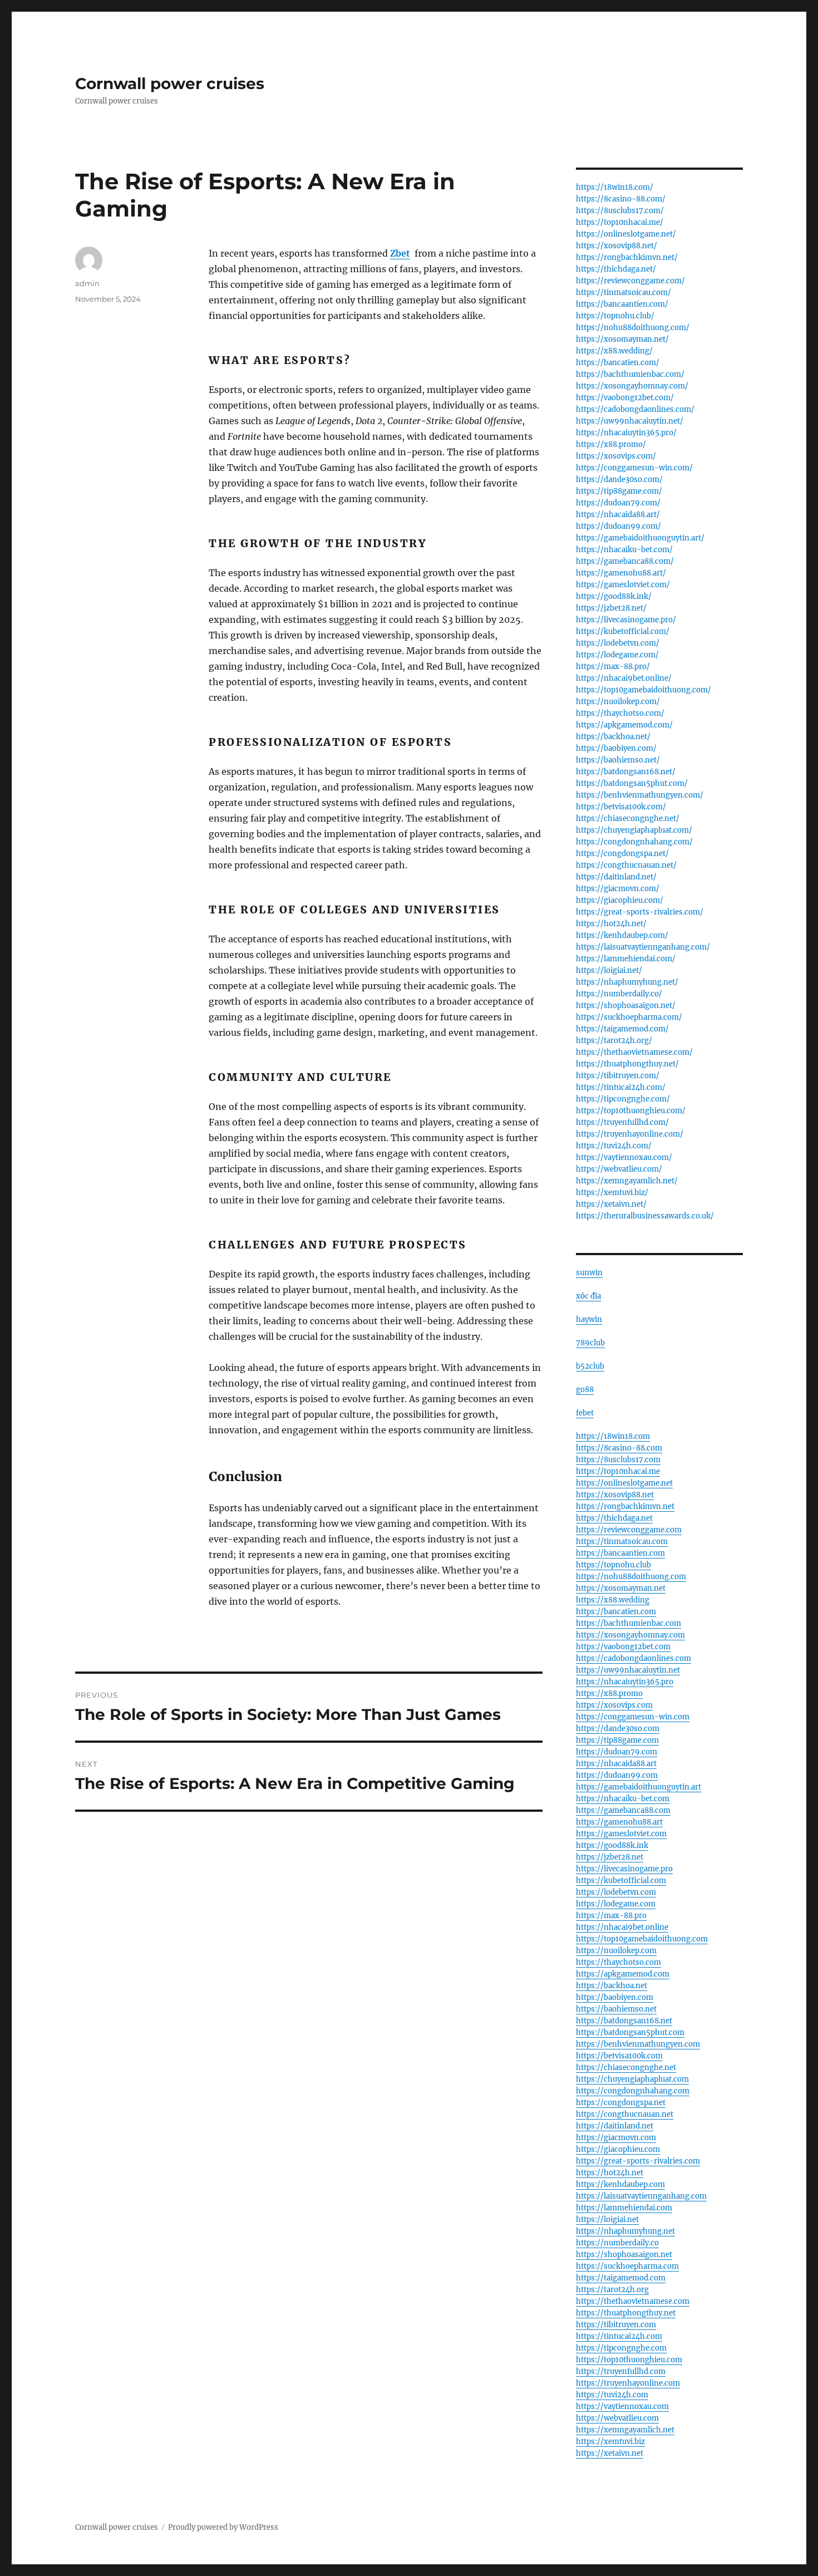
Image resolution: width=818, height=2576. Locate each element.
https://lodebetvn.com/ (618, 643)
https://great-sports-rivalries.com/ (640, 912)
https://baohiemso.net (616, 2009)
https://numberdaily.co (617, 2243)
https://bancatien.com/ (618, 363)
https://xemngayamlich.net (625, 2430)
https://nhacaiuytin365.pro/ (626, 433)
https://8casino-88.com (619, 1448)
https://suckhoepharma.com (627, 2266)
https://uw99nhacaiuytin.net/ (630, 421)
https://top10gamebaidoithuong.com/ (644, 690)
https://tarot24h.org (612, 2290)
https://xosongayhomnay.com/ (632, 386)
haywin (589, 1319)
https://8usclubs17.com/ (620, 211)
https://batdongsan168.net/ (626, 772)
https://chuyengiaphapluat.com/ (634, 830)
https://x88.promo (609, 1693)
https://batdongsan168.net (624, 2021)
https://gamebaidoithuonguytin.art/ (640, 538)
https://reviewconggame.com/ (630, 281)
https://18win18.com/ (615, 187)
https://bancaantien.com (620, 1553)
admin (87, 283)
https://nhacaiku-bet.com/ (624, 550)
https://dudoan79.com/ (618, 503)
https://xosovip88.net (615, 1495)
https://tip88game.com (617, 1740)
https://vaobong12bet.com (623, 1647)
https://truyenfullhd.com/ (622, 1122)
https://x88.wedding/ (614, 351)
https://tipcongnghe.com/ (623, 1099)
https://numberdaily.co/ (619, 994)
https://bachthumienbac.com (629, 1623)
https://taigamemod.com (621, 2278)
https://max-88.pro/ (613, 667)
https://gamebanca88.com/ (625, 561)
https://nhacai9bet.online (622, 1927)
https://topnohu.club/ (615, 316)
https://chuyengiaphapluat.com (632, 2079)
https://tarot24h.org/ (614, 1041)
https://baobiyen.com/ (616, 748)
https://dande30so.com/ (619, 480)
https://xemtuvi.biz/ (612, 1193)
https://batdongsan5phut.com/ (632, 783)
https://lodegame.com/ (617, 655)
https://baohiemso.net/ (618, 760)
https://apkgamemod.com (623, 1974)
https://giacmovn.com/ (618, 889)
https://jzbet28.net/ (611, 608)
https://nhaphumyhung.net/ (627, 982)
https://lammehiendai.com (624, 2208)
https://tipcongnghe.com (621, 2348)
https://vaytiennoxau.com (622, 2407)
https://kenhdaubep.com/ (622, 935)
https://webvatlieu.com (617, 2418)
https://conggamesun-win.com (633, 1717)
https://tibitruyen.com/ (618, 1076)
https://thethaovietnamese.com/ (634, 1052)
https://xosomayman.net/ (622, 339)
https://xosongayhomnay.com (630, 1635)
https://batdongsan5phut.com (630, 2032)
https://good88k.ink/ (614, 596)
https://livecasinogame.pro (624, 1869)
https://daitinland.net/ (616, 877)
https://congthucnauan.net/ (626, 865)
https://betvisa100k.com (619, 2056)
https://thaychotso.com (619, 1962)
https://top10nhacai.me (618, 1471)
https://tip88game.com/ (619, 491)
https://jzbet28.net (610, 1857)
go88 (585, 1390)
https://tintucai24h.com (619, 2336)
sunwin (589, 1273)
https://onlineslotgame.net (624, 1483)
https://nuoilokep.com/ (618, 702)
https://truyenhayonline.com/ (630, 1134)
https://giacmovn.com (616, 2138)
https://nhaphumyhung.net (625, 2231)
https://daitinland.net (615, 2126)
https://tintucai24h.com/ (621, 1087)
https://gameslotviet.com (621, 1834)
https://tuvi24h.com (612, 2395)
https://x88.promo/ (611, 444)
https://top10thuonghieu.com (629, 2360)
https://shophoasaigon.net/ (626, 1006)
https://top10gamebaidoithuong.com (642, 1939)
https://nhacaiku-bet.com (623, 1799)
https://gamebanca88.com (623, 1810)
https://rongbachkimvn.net (625, 1506)
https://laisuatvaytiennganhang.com (641, 2196)
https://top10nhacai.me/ (620, 222)
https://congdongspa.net (621, 2103)
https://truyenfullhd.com (621, 2371)
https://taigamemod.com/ (622, 1029)
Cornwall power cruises (170, 83)
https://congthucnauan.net (625, 2114)
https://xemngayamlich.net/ (627, 1181)
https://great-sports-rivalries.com (638, 2161)
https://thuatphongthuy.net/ (627, 1064)
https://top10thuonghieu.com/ (631, 1111)
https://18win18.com (613, 1436)
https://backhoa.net (612, 1986)
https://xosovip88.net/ (617, 246)
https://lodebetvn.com (616, 1892)
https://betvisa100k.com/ (621, 807)
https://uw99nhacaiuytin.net (628, 1670)
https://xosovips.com (614, 1705)
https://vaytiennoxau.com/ (624, 1157)
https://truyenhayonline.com (628, 2383)
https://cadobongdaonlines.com (634, 1658)
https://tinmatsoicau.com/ (624, 292)
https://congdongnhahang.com (633, 2091)
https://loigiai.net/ (609, 970)
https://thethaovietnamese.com (633, 2301)
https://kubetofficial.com (621, 1881)
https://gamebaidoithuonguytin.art (639, 1787)
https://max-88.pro (611, 1916)
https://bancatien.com (616, 1612)
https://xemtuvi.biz (610, 2442)
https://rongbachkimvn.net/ (627, 257)
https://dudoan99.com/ (619, 526)
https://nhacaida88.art (616, 1764)
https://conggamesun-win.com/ (634, 468)
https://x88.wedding (613, 1600)
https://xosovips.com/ (616, 456)
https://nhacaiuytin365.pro (625, 1682)
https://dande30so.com (618, 1729)
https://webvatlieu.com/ (619, 1169)
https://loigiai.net (607, 2219)
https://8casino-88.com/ (621, 199)
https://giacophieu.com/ (620, 900)
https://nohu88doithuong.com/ (633, 328)
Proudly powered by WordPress (223, 2527)
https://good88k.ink (612, 1845)
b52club (590, 1366)
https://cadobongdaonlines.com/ (635, 409)
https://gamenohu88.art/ (621, 573)
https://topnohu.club (613, 1565)
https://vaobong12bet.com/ (625, 398)
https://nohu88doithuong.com (631, 1577)
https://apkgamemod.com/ (624, 725)
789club (590, 1343)
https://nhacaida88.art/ (618, 515)
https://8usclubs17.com (618, 1460)
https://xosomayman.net (621, 1588)
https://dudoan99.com (617, 1775)
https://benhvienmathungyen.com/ (640, 795)
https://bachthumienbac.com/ (630, 374)
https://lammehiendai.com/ (626, 959)
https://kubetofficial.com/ (623, 631)
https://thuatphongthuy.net (626, 2313)
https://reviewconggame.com (629, 1530)
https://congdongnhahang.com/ (634, 842)
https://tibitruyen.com (616, 2325)
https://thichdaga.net (614, 1518)
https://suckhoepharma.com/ (629, 1017)
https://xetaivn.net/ (611, 1204)
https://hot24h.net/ (611, 924)
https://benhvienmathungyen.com (638, 2044)
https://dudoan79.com (617, 1752)
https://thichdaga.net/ (616, 269)
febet (585, 1413)
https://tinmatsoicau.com (622, 1542)
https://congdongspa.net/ (622, 854)
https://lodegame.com (616, 1904)
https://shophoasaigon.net (624, 2255)
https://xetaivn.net (610, 2453)
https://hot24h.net (610, 2173)
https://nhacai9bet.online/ (624, 678)
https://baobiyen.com (615, 1997)
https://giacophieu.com (618, 2149)
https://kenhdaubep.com (620, 2184)
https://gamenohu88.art (619, 1822)
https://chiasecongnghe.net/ (628, 818)
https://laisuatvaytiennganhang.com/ (643, 947)
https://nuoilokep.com (616, 1951)
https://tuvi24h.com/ (614, 1146)
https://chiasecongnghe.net (626, 2068)
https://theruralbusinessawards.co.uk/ (645, 1216)
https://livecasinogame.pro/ (626, 620)
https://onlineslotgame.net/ (626, 234)
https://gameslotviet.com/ (623, 585)
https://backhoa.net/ (613, 737)
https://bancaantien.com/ (622, 304)
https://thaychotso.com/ (620, 713)
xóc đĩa (588, 1296)
